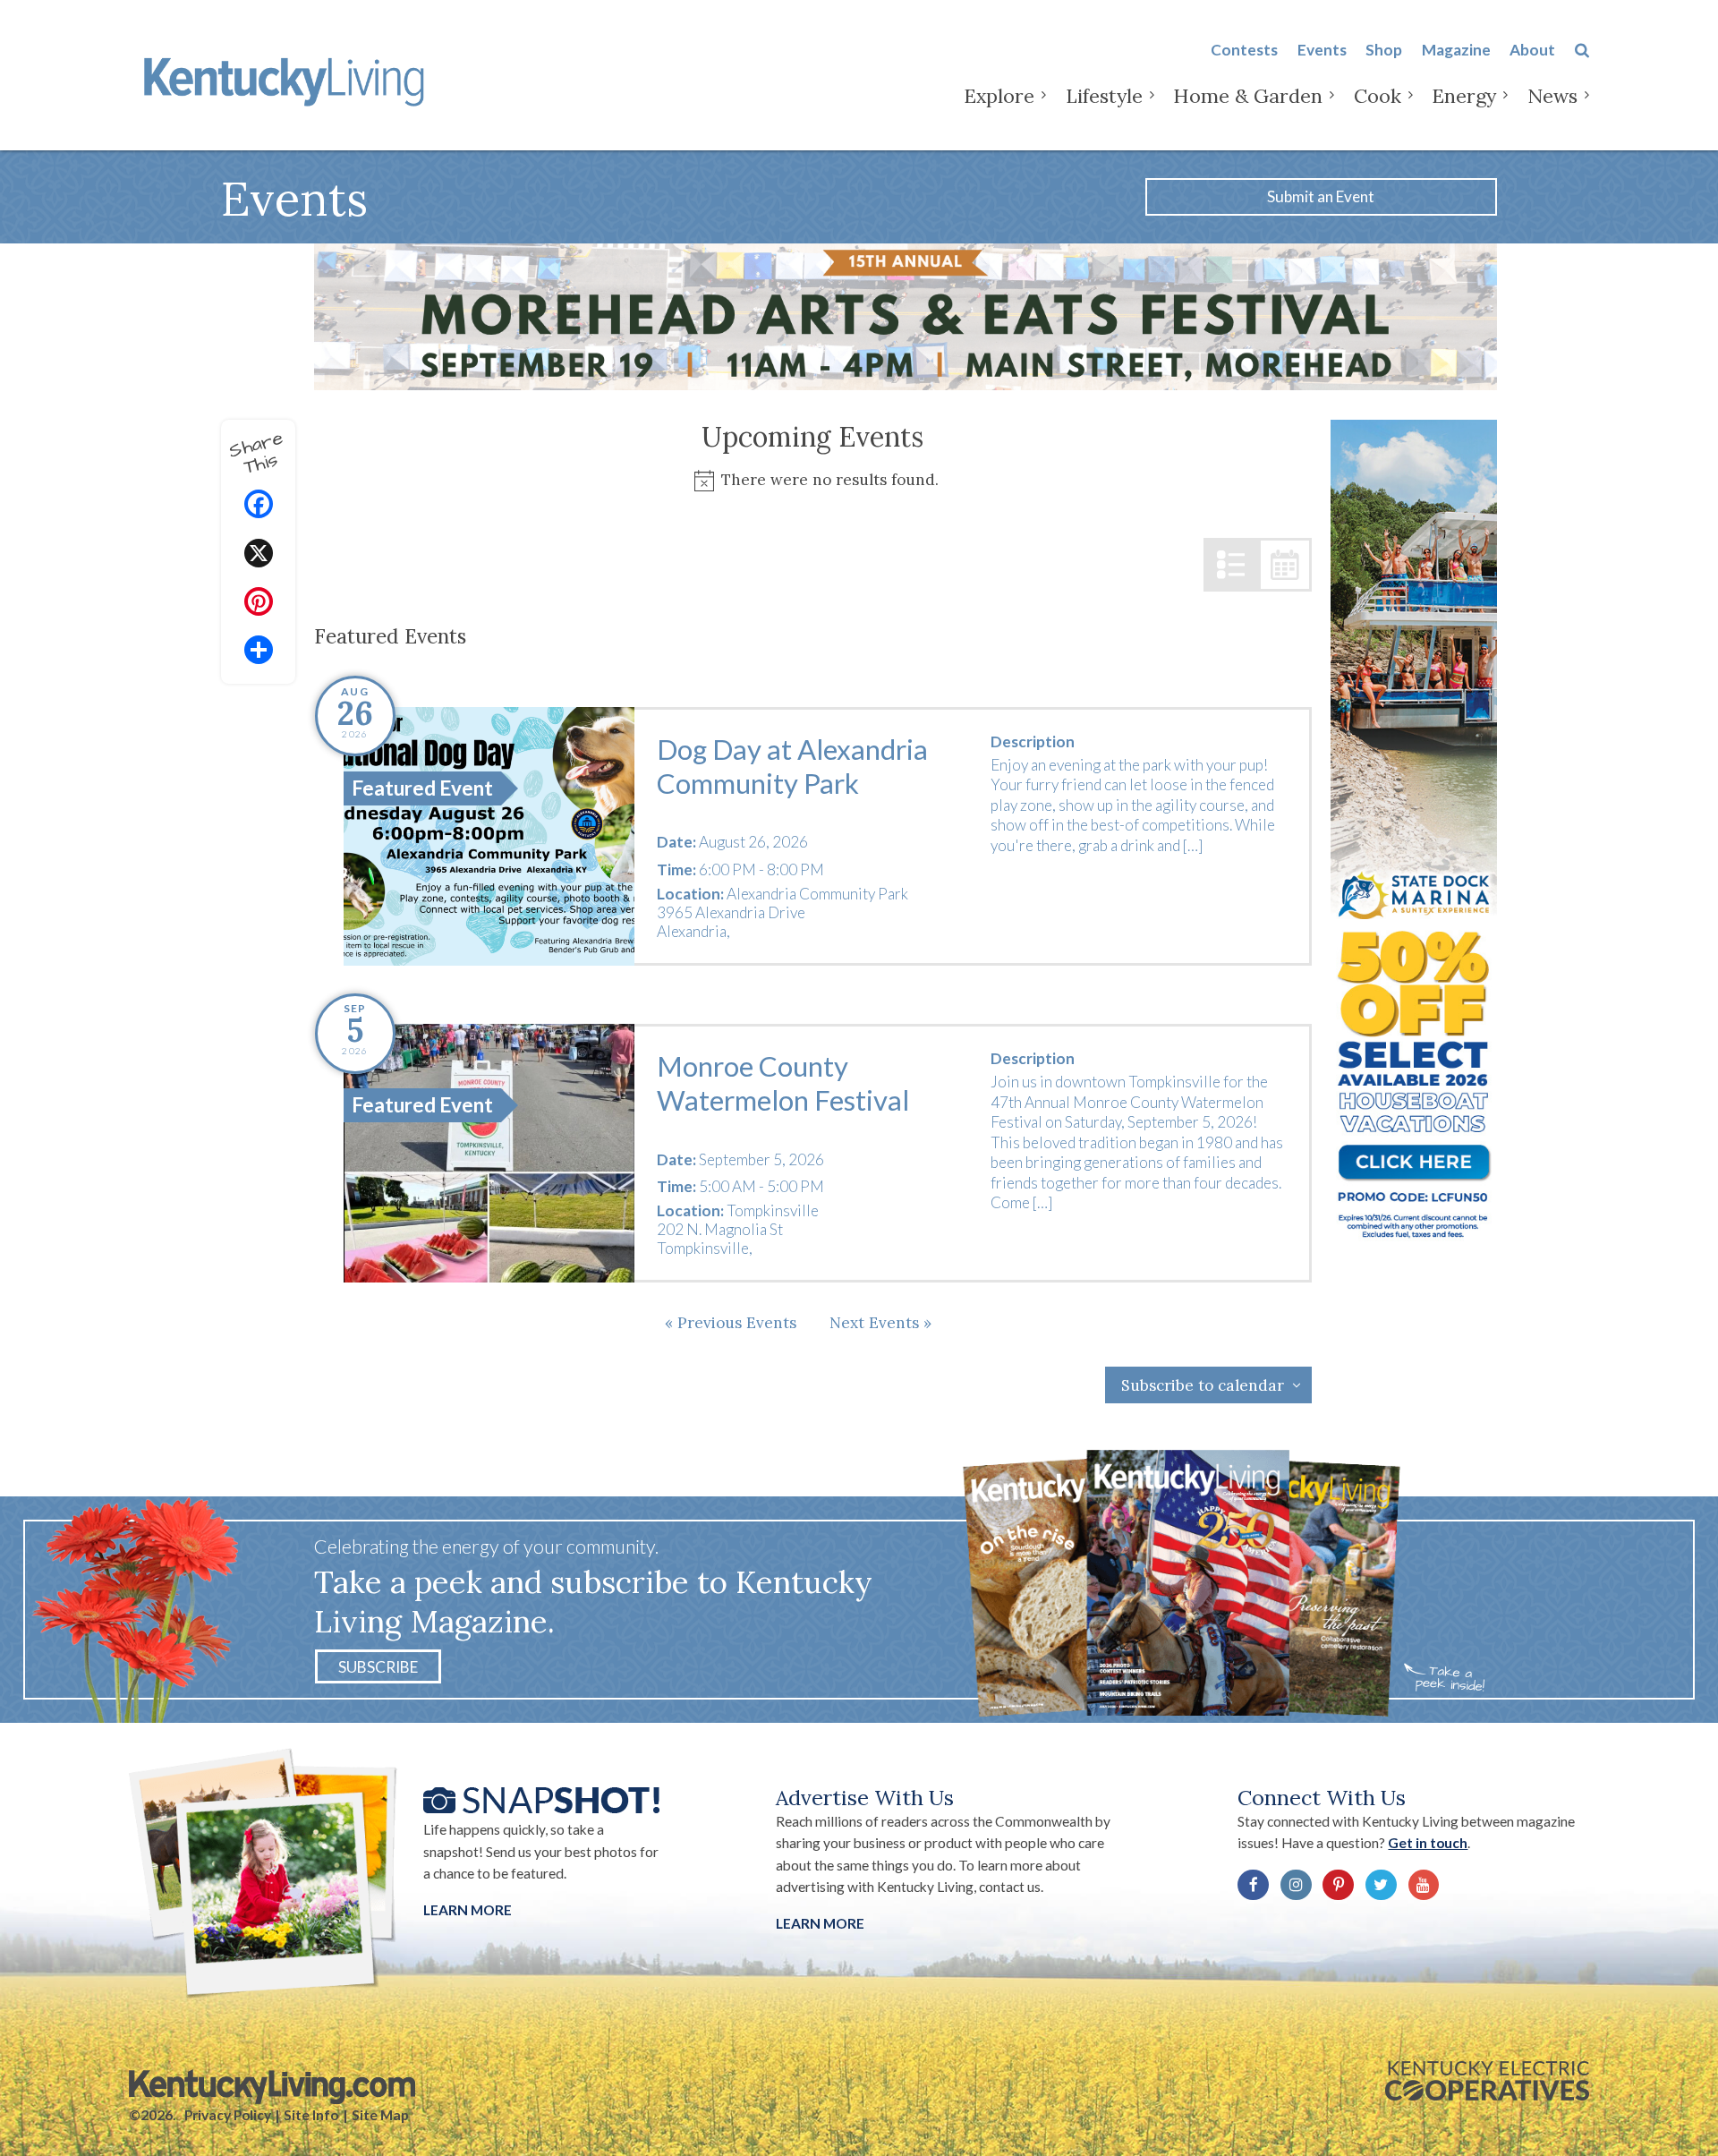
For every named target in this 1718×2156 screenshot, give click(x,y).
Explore (999, 96)
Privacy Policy (228, 2115)
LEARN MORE (820, 1923)
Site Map (380, 2115)
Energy (1464, 96)
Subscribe (378, 1666)
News (1552, 96)
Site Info (311, 2115)
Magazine (1456, 50)
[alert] (813, 480)
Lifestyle (1104, 96)
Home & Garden (1248, 96)
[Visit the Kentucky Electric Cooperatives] (1487, 2081)
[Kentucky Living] (288, 79)
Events (1322, 50)
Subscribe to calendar (1203, 1385)
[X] (259, 555)
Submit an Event (1321, 196)
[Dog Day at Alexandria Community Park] (489, 836)
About (1532, 50)
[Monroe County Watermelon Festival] (489, 1153)
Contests (1244, 50)
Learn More (468, 1910)
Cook (1378, 96)
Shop (1384, 50)
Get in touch (1428, 1843)
